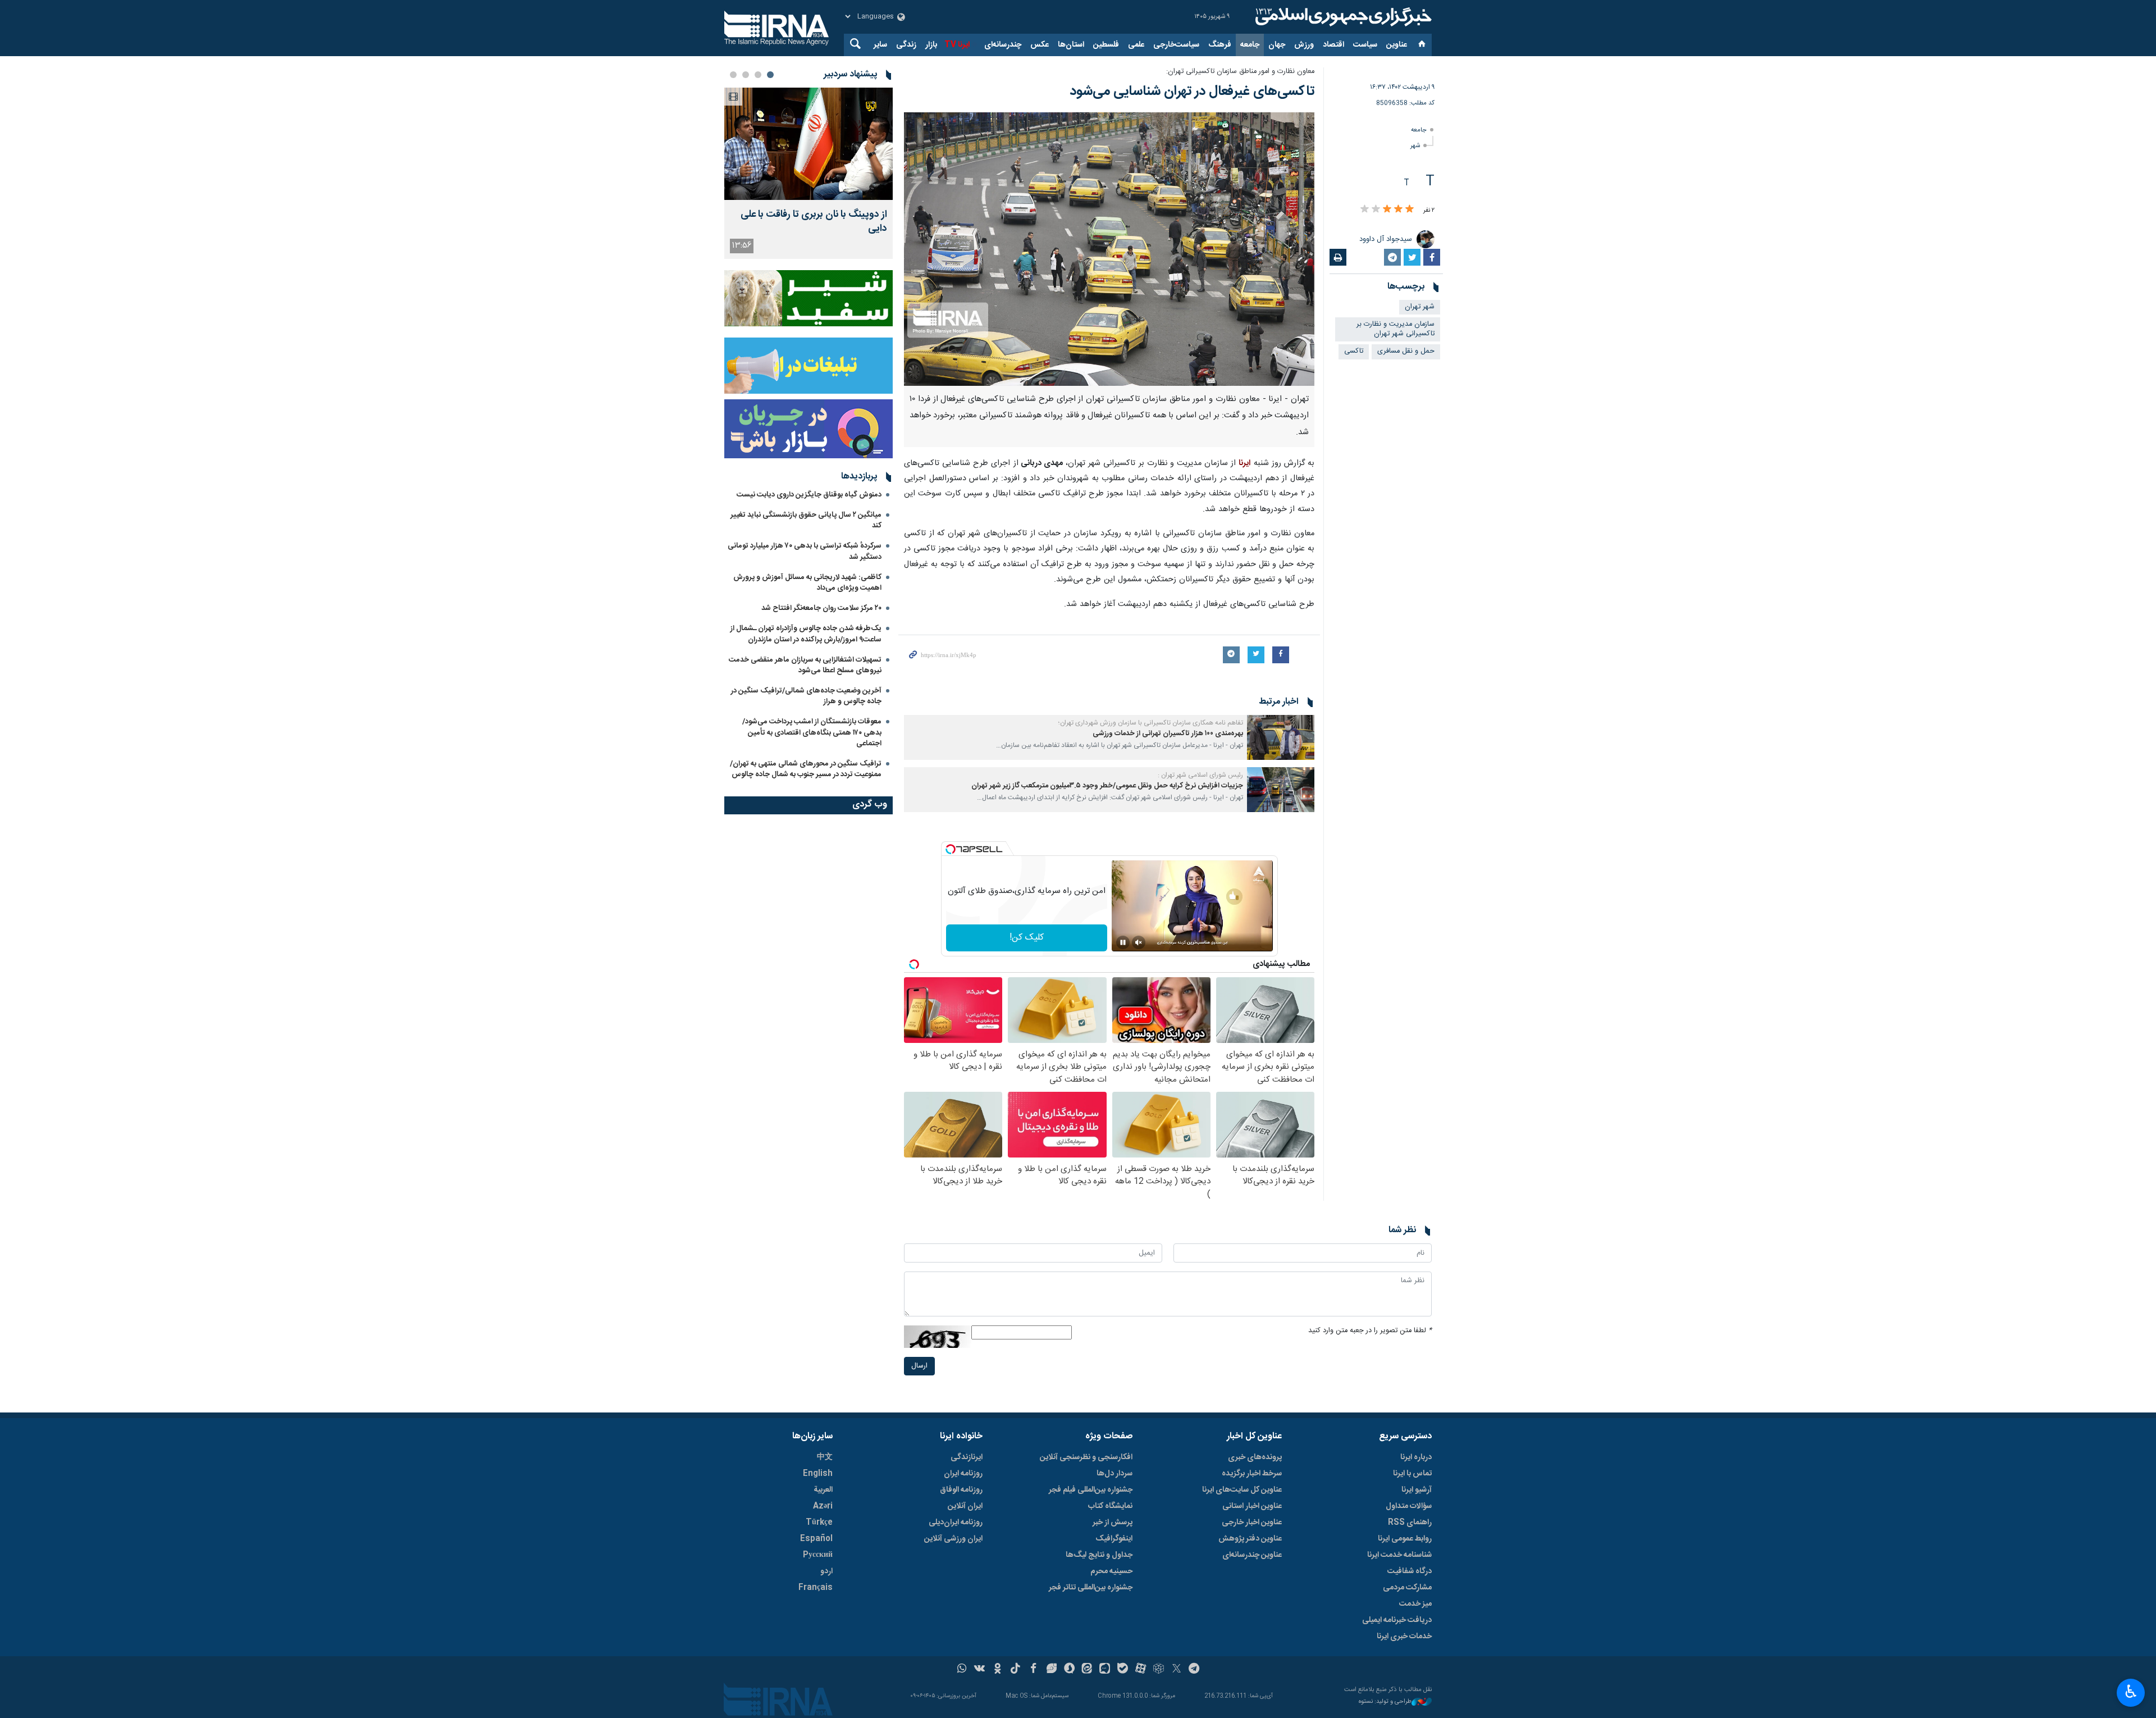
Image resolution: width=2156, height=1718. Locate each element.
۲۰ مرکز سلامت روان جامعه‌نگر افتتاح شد (821, 608)
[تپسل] (951, 849)
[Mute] (1139, 942)
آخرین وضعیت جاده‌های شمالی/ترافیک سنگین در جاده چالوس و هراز (806, 696)
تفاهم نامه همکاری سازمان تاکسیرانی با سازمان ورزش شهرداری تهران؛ (1151, 723)
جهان (1277, 45)
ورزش (1304, 45)
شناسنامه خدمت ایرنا (1399, 1555)
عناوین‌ (1397, 45)
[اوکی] (997, 1670)
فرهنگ (1220, 45)
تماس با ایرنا (1412, 1474)
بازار (931, 45)
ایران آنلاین (965, 1506)
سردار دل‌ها (1114, 1474)
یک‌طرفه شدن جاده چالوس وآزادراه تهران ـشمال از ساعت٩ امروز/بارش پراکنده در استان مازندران (806, 634)
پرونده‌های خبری (1255, 1457)
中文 (825, 1457)
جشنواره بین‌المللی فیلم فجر (1091, 1490)
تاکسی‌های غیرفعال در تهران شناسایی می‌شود (1192, 92)
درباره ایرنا (1416, 1457)
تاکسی (1354, 351)
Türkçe (819, 1523)
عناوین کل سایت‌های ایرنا (1242, 1490)
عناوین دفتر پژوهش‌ (1250, 1539)
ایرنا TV (957, 45)
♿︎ (2131, 1692)
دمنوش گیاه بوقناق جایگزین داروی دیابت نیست (809, 495)
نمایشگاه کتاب (1110, 1506)
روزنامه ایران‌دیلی (956, 1523)
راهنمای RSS (1410, 1523)
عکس (1040, 45)
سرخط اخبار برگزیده (1252, 1474)
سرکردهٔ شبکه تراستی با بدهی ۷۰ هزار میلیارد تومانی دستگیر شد (805, 551)
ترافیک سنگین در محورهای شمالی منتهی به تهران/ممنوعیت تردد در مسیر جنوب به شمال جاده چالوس (806, 769)
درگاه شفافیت (1410, 1571)
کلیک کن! (1027, 938)
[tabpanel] (808, 173)
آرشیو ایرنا (1417, 1490)
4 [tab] (733, 75)
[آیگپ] (1105, 1670)
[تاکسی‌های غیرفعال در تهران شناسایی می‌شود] (1109, 249)
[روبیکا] (1159, 1670)
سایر (880, 45)
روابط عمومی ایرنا (1405, 1539)
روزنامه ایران (963, 1474)
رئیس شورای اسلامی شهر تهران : (1200, 775)
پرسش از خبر (1113, 1523)
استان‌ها (1071, 45)
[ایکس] (1177, 1670)
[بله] (1123, 1670)
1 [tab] (770, 75)
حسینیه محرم (1111, 1571)
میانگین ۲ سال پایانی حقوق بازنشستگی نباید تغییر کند (806, 520)
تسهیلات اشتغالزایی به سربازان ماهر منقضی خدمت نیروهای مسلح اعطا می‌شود (805, 665)
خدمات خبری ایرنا (1404, 1637)
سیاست (1365, 45)
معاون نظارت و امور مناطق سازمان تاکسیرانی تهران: (1240, 72)
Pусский (818, 1555)
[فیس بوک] (1033, 1670)
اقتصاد (1333, 45)
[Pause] (1123, 942)
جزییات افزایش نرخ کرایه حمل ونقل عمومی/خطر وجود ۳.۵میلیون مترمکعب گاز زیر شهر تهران (1107, 786)
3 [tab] (746, 75)
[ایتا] (1087, 1670)
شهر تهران (1420, 307)
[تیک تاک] (1015, 1670)
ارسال (919, 1366)
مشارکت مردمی (1407, 1588)
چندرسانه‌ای (1003, 45)
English (818, 1474)
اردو (826, 1571)
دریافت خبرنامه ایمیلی (1397, 1620)
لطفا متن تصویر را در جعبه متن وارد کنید (1370, 1331)
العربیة (823, 1490)
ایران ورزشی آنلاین (953, 1539)
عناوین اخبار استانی (1252, 1506)
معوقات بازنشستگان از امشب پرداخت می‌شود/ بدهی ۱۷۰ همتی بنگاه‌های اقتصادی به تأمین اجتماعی (812, 732)
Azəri (823, 1506)
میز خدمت (1415, 1604)
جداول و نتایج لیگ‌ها (1099, 1555)
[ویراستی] (1051, 1670)
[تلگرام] (1195, 1670)
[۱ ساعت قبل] (808, 144)
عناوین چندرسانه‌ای (1252, 1555)
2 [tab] (758, 75)
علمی (1136, 45)
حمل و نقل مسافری (1406, 351)
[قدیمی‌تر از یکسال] (1281, 737)
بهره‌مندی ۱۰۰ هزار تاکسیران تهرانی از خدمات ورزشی (1168, 734)
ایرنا (1342, 17)
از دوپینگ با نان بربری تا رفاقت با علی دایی (814, 222)
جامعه (1250, 45)
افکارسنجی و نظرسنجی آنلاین (1086, 1457)
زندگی (906, 45)
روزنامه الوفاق (961, 1490)
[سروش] (1069, 1670)
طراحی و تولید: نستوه (1385, 1702)
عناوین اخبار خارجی (1252, 1523)
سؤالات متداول (1409, 1506)
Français (816, 1588)
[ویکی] (979, 1670)
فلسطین (1106, 45)
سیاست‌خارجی (1176, 45)
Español (816, 1539)
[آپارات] (1141, 1670)
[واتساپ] (962, 1670)
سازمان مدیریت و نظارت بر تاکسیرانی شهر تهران (1396, 329)
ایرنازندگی (967, 1457)
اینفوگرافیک (1114, 1539)
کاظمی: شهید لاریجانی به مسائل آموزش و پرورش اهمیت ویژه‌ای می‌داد (807, 583)
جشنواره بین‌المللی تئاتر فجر (1091, 1588)
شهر (1415, 146)
